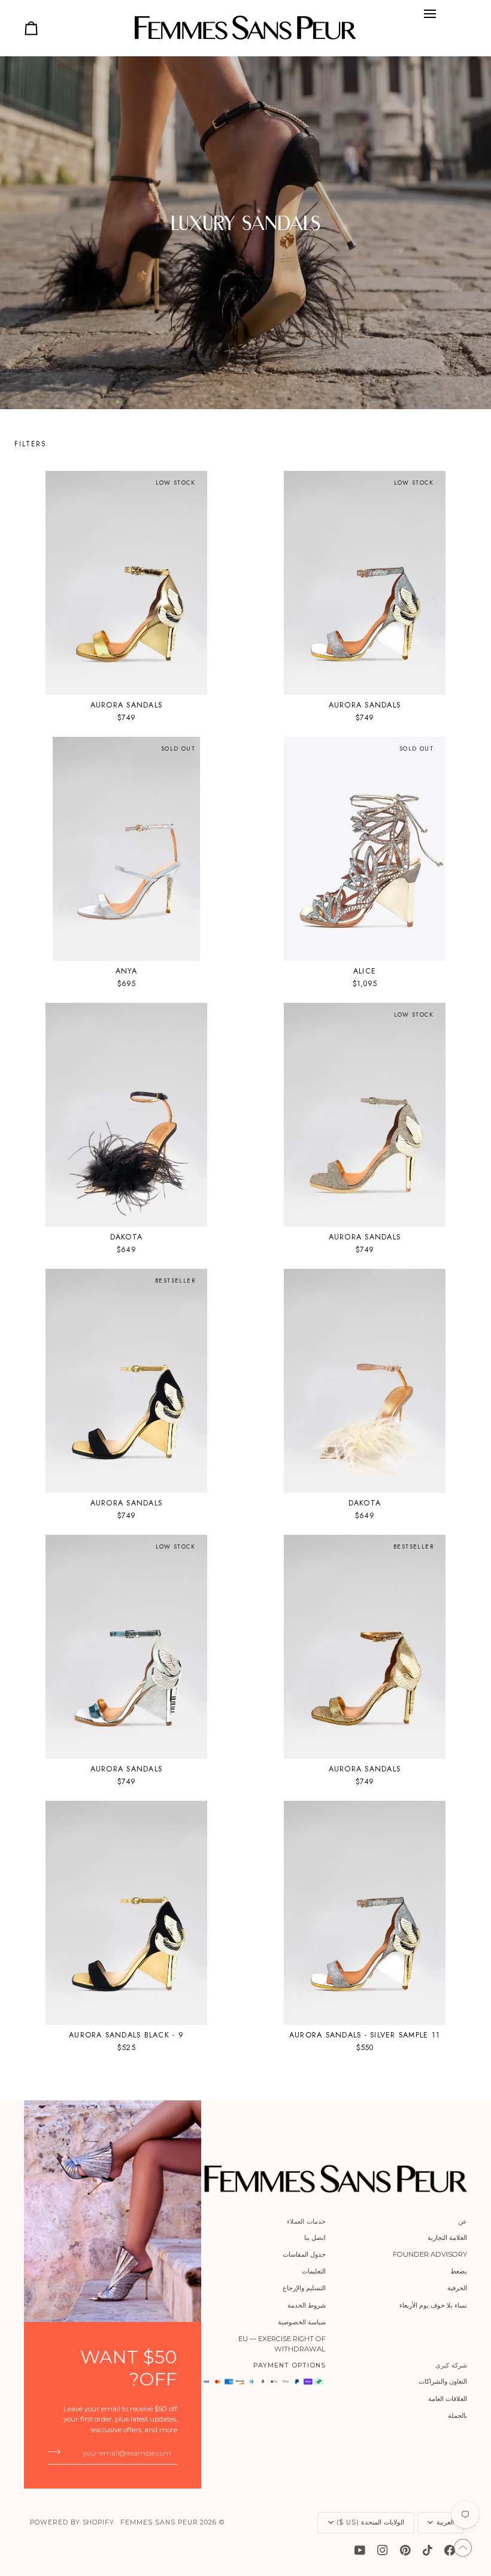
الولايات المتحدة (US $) (370, 2522)
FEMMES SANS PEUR (159, 2522)
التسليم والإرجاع (304, 2288)
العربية (445, 2522)
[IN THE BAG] (31, 28)
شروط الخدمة (307, 2305)
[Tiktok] (428, 2550)
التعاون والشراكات (443, 2381)
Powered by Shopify (72, 2522)
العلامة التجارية (447, 2238)
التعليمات (314, 2271)
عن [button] (463, 2222)
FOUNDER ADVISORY (430, 2254)
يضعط (459, 2271)
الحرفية (457, 2288)
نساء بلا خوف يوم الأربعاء (433, 2305)
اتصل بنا (315, 2238)
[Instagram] (383, 2550)
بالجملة (457, 2415)
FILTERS (31, 444)
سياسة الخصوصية (302, 2322)
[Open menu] (430, 14)
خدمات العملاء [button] (306, 2222)
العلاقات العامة (448, 2399)
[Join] (58, 2451)
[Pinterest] (405, 2550)
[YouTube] (360, 2550)
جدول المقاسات (304, 2254)
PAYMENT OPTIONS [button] (289, 2365)
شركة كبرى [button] (451, 2365)
